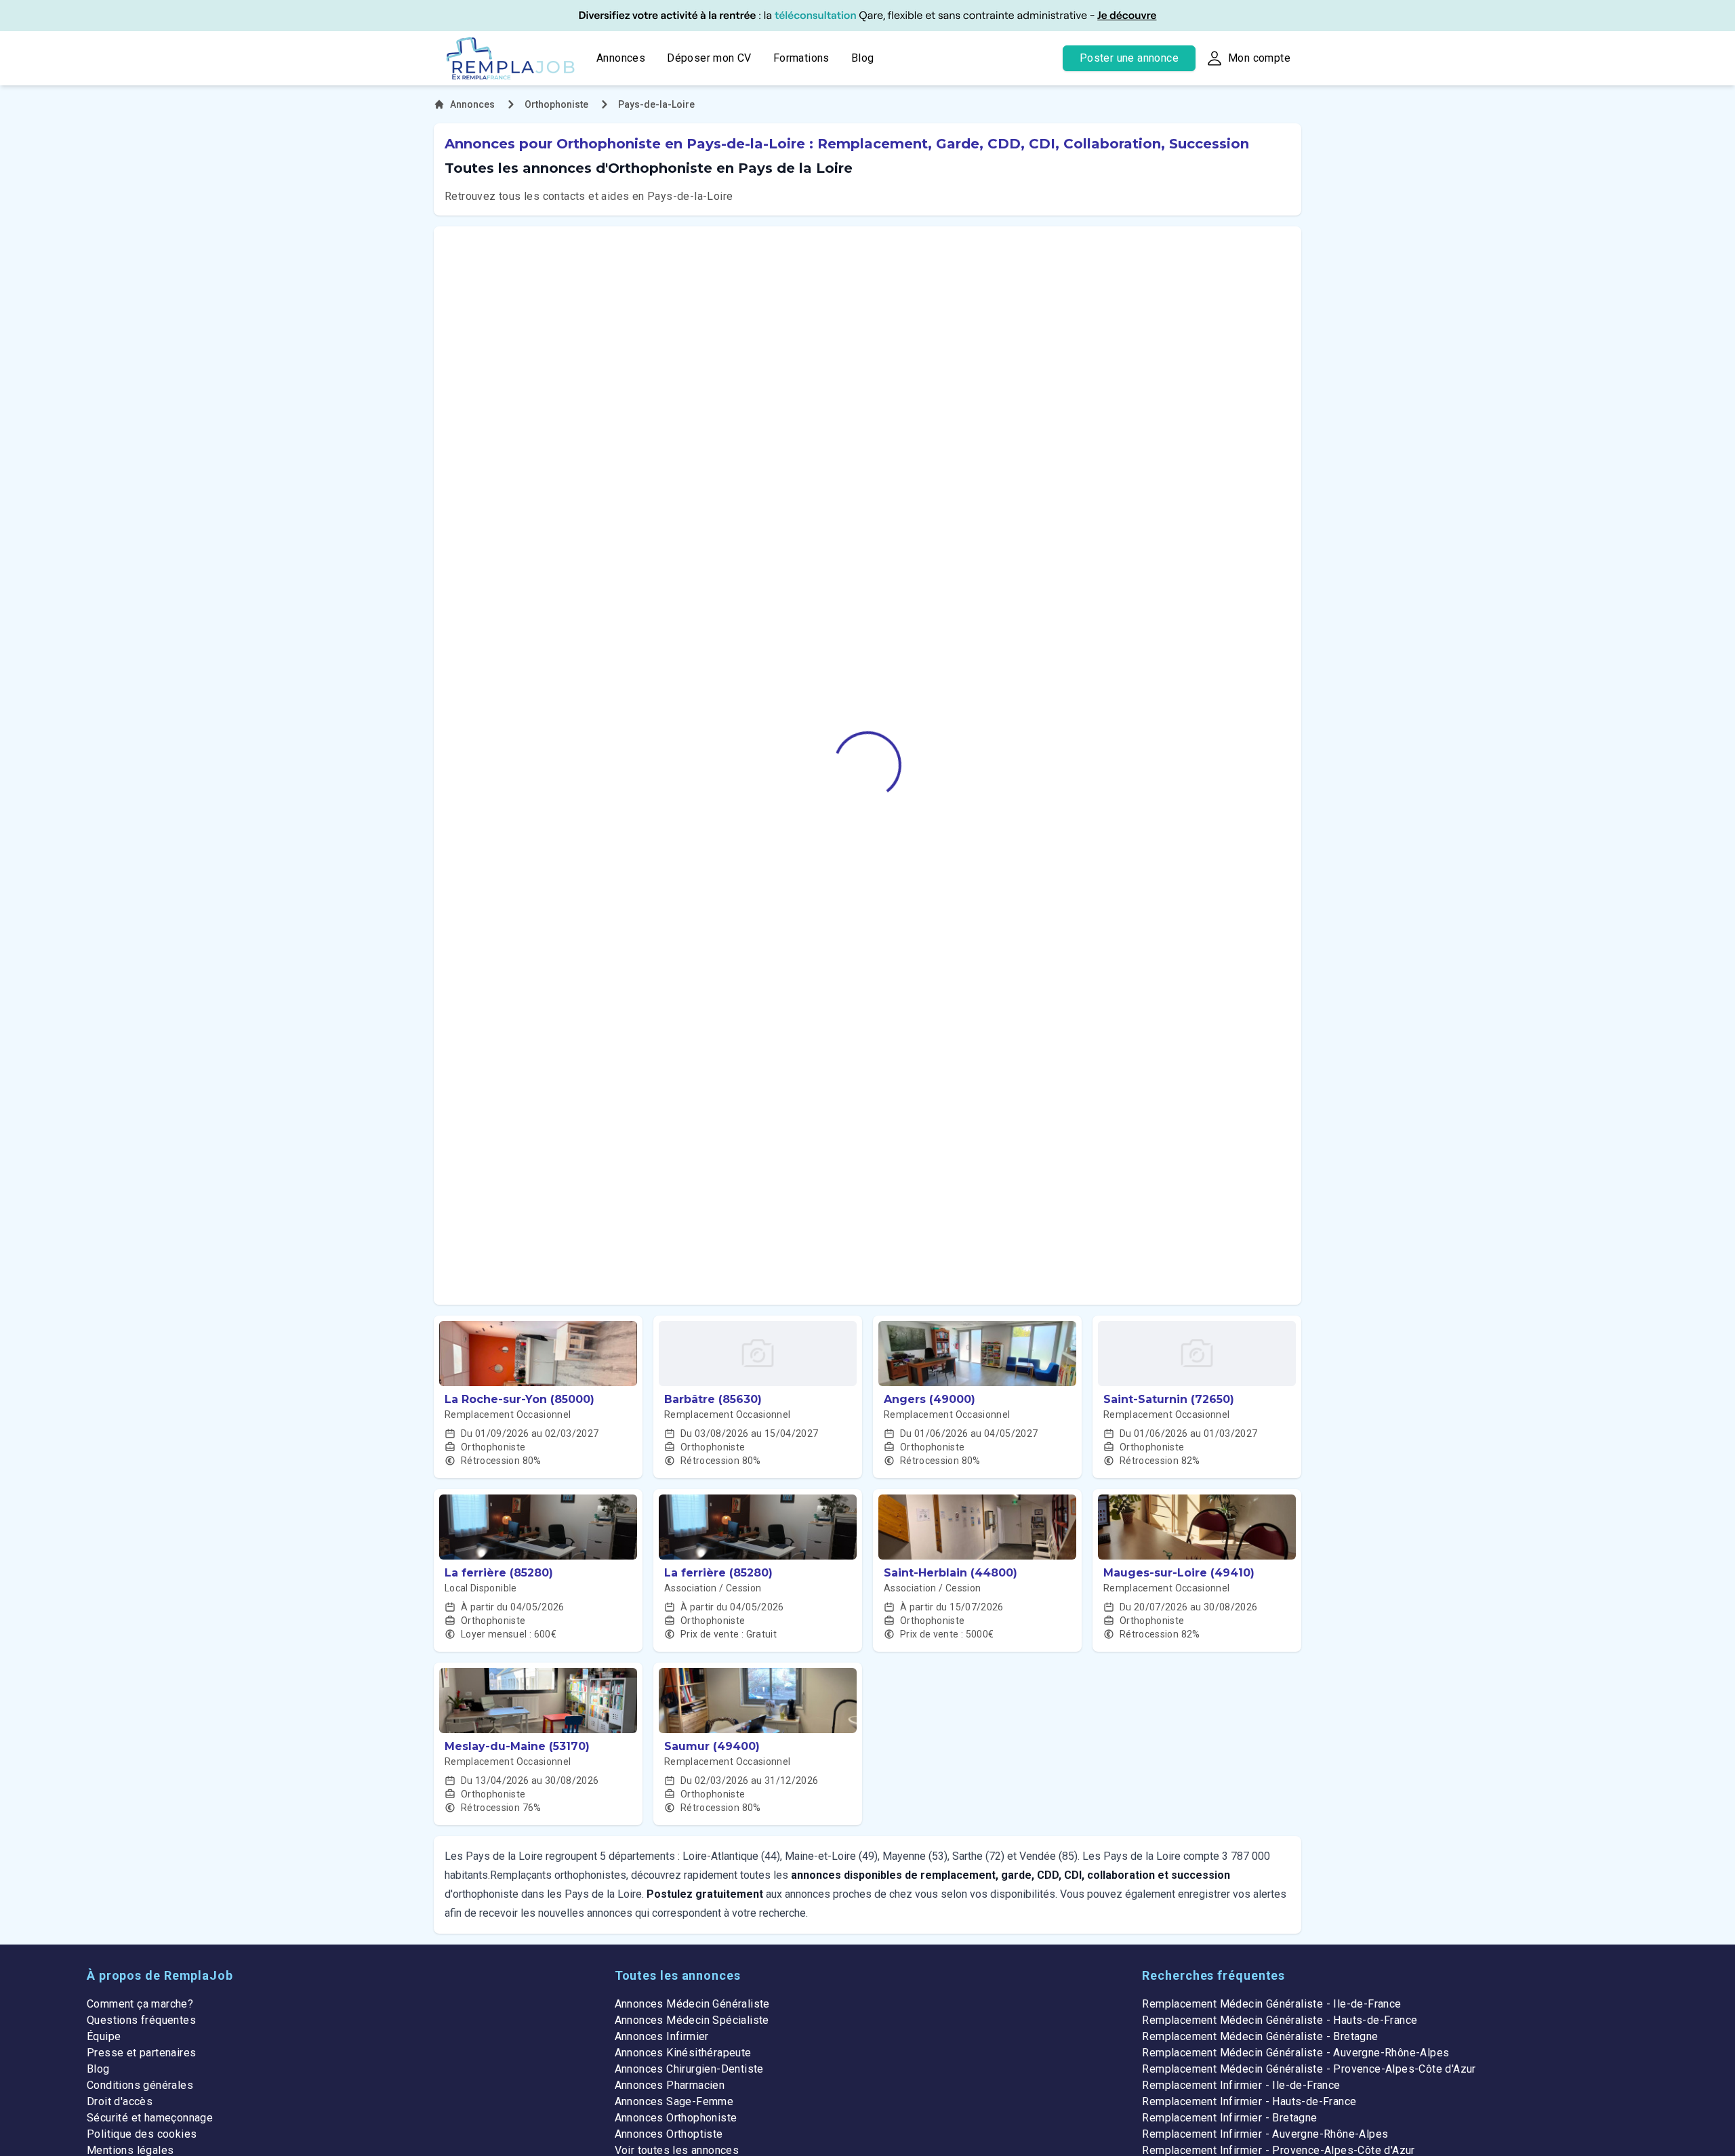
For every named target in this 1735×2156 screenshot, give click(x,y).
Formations (801, 58)
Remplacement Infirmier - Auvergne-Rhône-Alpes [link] (1265, 2134)
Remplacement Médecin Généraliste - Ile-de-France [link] (1271, 2004)
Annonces (621, 58)
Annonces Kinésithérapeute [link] (683, 2053)
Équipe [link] (104, 2036)
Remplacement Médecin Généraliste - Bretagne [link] (1260, 2036)
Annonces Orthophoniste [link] (676, 2118)
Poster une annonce (1129, 58)
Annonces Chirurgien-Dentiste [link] (689, 2069)
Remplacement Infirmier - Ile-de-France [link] (1241, 2085)
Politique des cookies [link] (142, 2134)
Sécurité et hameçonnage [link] (150, 2118)
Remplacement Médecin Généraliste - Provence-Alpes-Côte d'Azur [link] (1309, 2069)
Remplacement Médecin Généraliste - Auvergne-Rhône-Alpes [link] (1295, 2053)
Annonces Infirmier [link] (662, 2036)
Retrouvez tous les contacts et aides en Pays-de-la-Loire (589, 196)
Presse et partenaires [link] (141, 2053)
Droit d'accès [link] (120, 2101)
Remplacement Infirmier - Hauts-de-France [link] (1249, 2101)
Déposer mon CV (709, 58)
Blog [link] (98, 2069)
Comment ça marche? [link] (140, 2004)
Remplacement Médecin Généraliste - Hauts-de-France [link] (1280, 2020)
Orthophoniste (556, 104)
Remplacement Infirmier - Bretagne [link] (1229, 2118)
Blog (863, 58)
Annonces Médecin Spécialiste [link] (692, 2020)
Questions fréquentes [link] (141, 2020)
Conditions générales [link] (140, 2085)
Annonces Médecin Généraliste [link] (692, 2004)
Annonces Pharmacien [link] (670, 2085)
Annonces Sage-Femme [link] (674, 2101)
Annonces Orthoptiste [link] (669, 2134)
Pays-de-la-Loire (656, 104)
